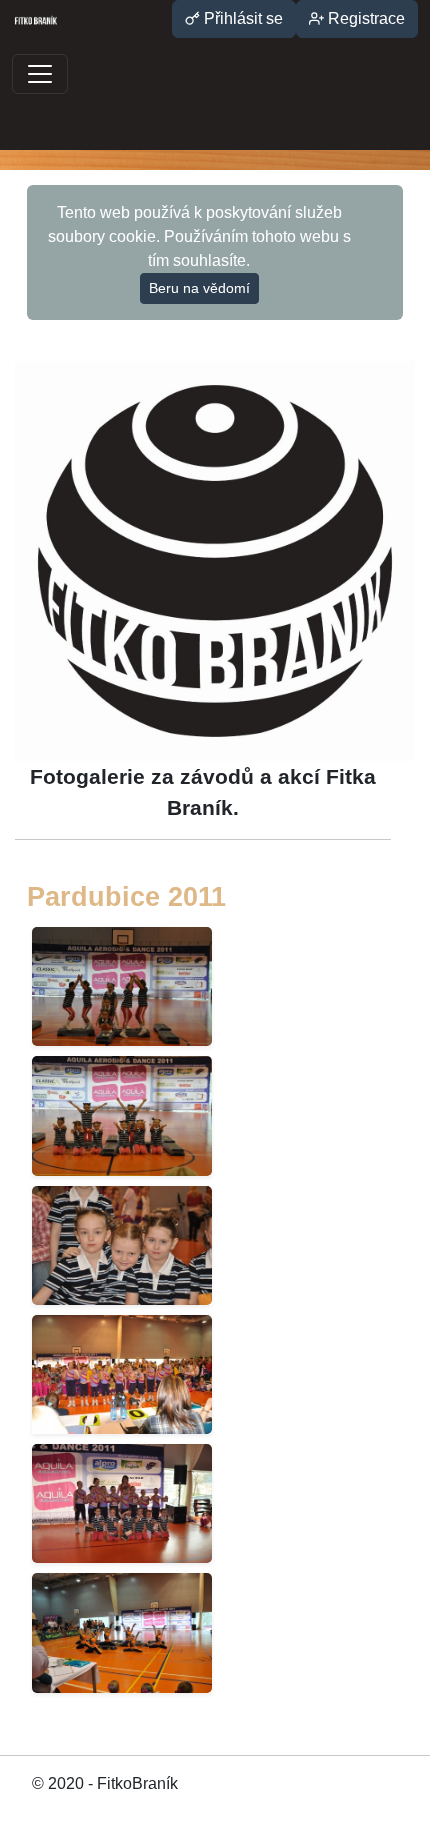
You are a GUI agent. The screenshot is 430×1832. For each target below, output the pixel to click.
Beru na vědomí (199, 288)
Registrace (364, 18)
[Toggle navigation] (40, 74)
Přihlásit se (241, 18)
